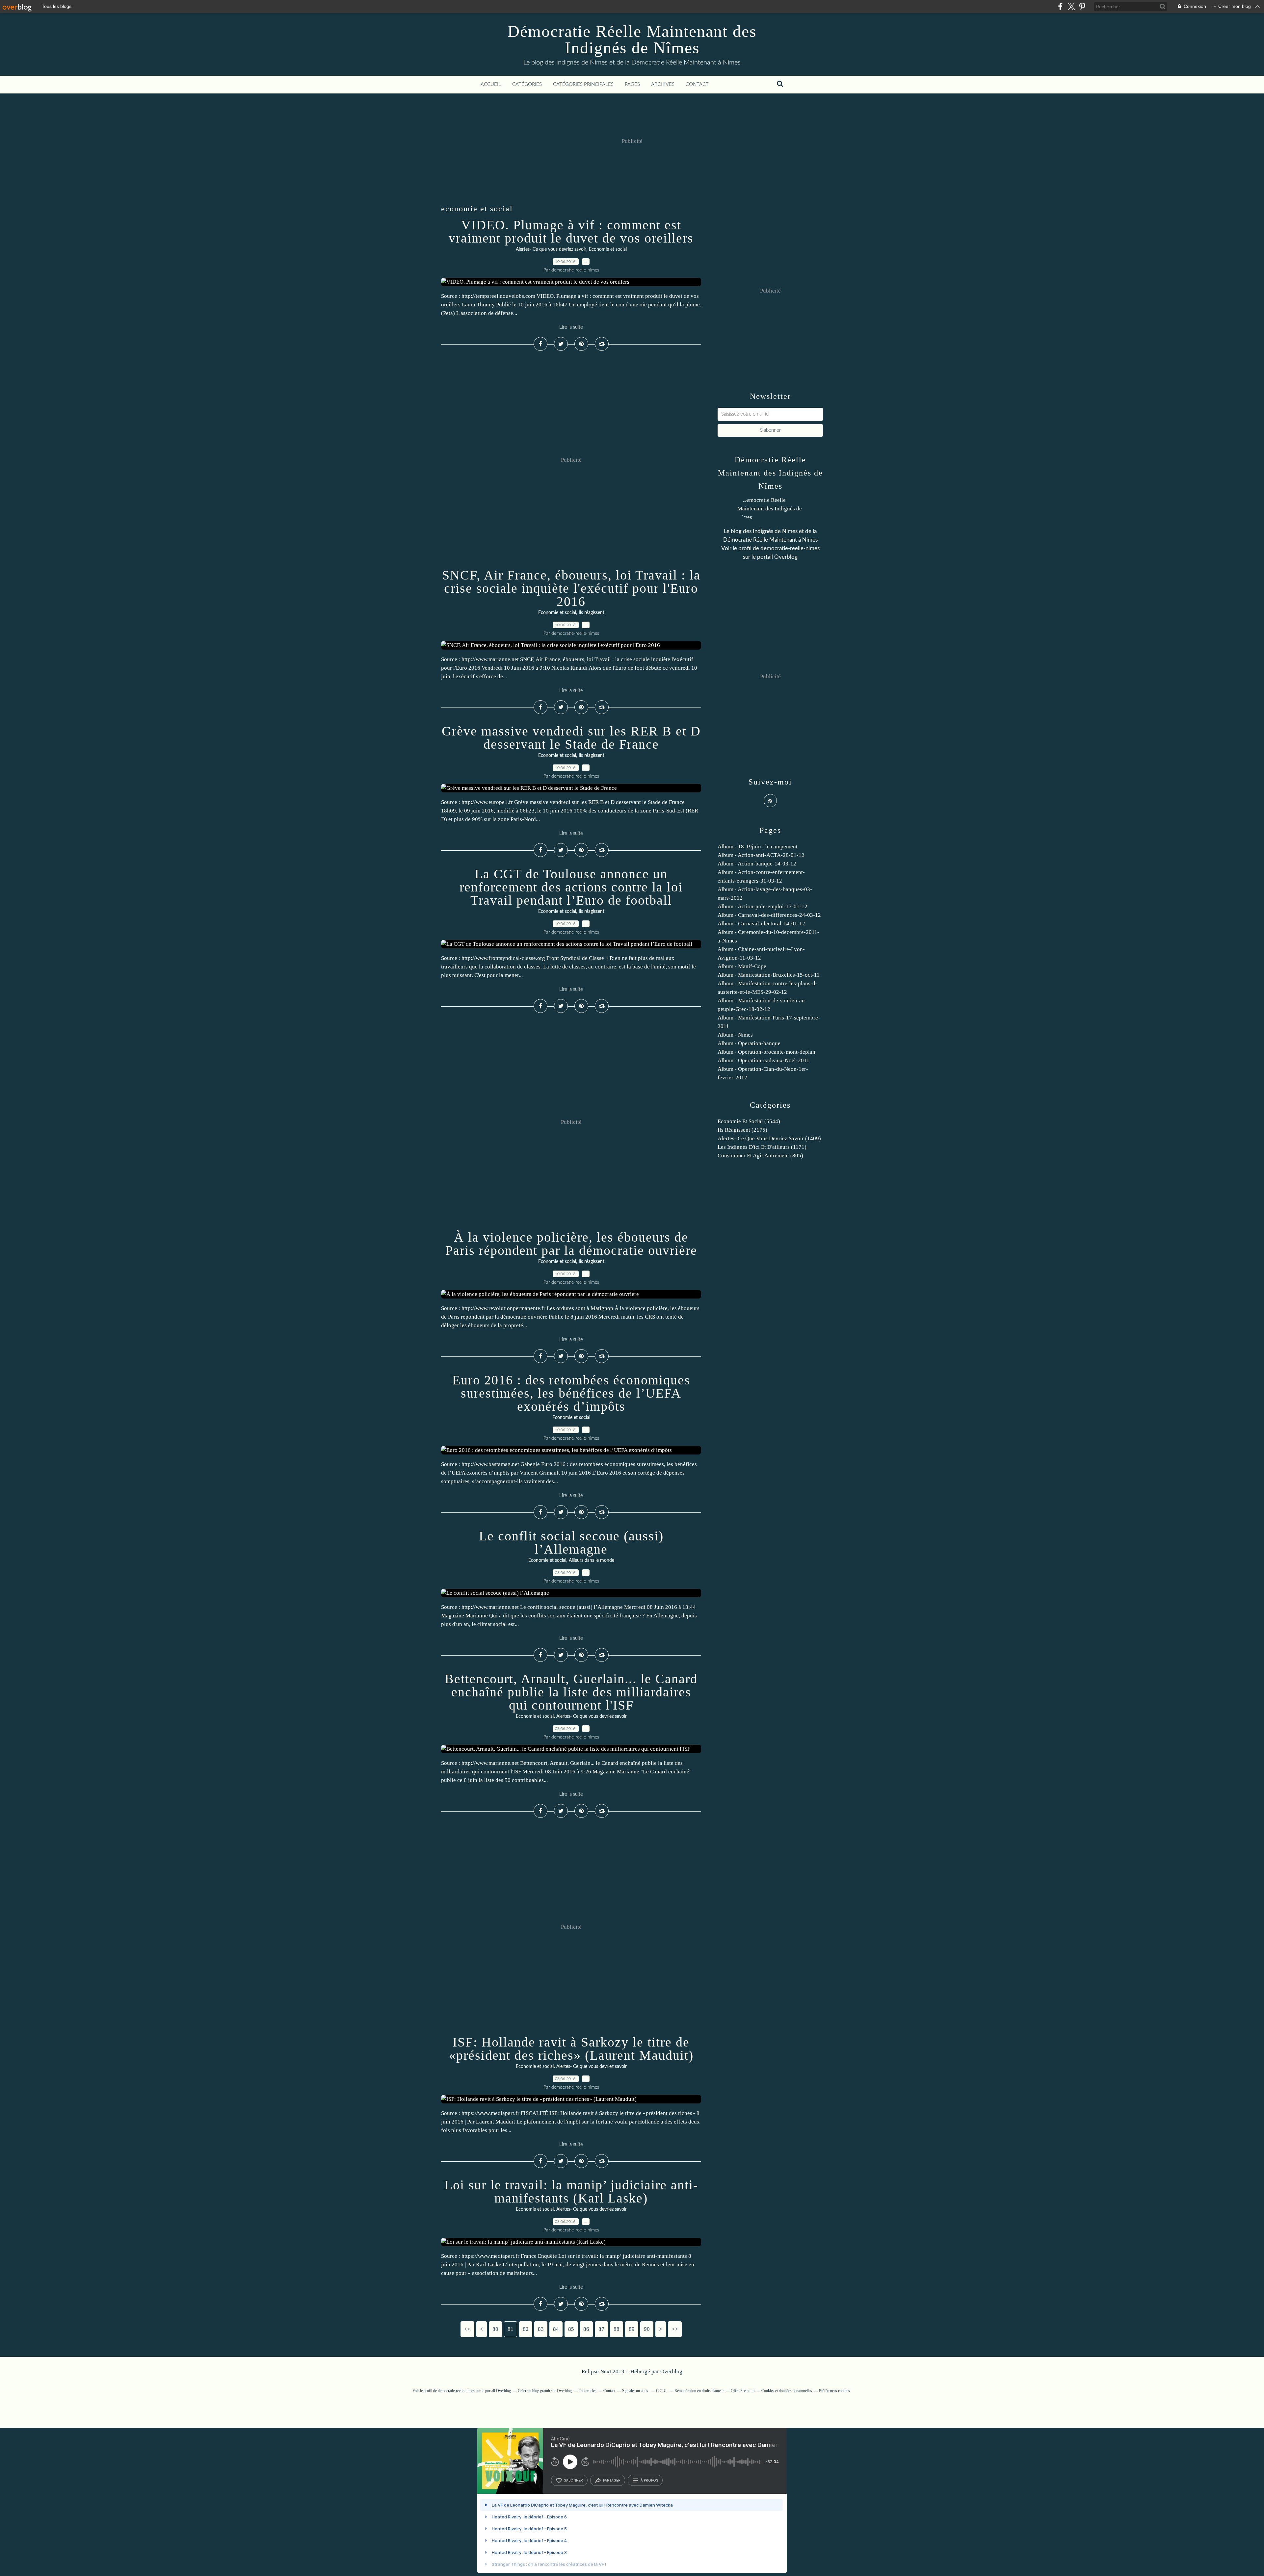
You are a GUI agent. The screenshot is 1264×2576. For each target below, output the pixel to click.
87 (601, 2329)
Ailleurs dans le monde (592, 1560)
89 (632, 2329)
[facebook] (1060, 6)
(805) (760, 1156)
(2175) (742, 1130)
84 (556, 2329)
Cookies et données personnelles (787, 2391)
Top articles (588, 2391)
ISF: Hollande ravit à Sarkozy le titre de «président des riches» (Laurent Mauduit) (571, 2049)
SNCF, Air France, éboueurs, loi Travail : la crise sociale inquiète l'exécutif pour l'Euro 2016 (571, 588)
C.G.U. (662, 2391)
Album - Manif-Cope (742, 966)
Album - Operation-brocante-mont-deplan (766, 1052)
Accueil (491, 84)
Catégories (527, 84)
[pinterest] (1082, 6)
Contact (697, 84)
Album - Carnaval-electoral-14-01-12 (761, 924)
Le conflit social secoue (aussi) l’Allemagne (571, 1543)
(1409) (769, 1138)
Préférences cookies (834, 2391)
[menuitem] (491, 85)
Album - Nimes (735, 1035)
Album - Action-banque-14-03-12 (757, 864)
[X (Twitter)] (1071, 6)
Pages (632, 84)
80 (495, 2329)
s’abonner (573, 2480)
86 (586, 2329)
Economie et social (608, 249)
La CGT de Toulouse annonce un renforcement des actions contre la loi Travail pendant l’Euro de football (571, 887)
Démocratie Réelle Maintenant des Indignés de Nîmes (632, 39)
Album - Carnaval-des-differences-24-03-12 (769, 915)
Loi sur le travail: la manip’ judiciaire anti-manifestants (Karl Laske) (571, 2191)
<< (467, 2329)
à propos (649, 2480)
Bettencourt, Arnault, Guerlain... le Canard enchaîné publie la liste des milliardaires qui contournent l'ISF (571, 1692)
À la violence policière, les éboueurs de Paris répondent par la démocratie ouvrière (571, 1244)
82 (526, 2329)
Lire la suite (571, 327)
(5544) (749, 1121)
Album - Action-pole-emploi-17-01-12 (763, 906)
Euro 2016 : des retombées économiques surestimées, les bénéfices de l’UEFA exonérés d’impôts (571, 1393)
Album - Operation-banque (749, 1043)
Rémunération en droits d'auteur (699, 2391)
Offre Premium (743, 2391)
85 (571, 2329)
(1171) (762, 1147)
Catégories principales (583, 84)
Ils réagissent (592, 613)
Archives (663, 84)
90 (647, 2329)
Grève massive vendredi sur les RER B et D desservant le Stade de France (571, 738)
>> (675, 2329)
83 (541, 2329)
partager (612, 2480)
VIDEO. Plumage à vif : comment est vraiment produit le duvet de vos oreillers (571, 232)
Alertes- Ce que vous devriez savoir (551, 249)
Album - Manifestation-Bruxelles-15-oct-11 (769, 975)
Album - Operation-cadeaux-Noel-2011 (764, 1060)
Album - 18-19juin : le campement (758, 847)
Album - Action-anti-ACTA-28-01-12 (761, 855)
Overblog (671, 2371)
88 (617, 2329)
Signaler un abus (636, 2391)
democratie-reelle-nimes (790, 548)
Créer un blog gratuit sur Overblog (545, 2391)
